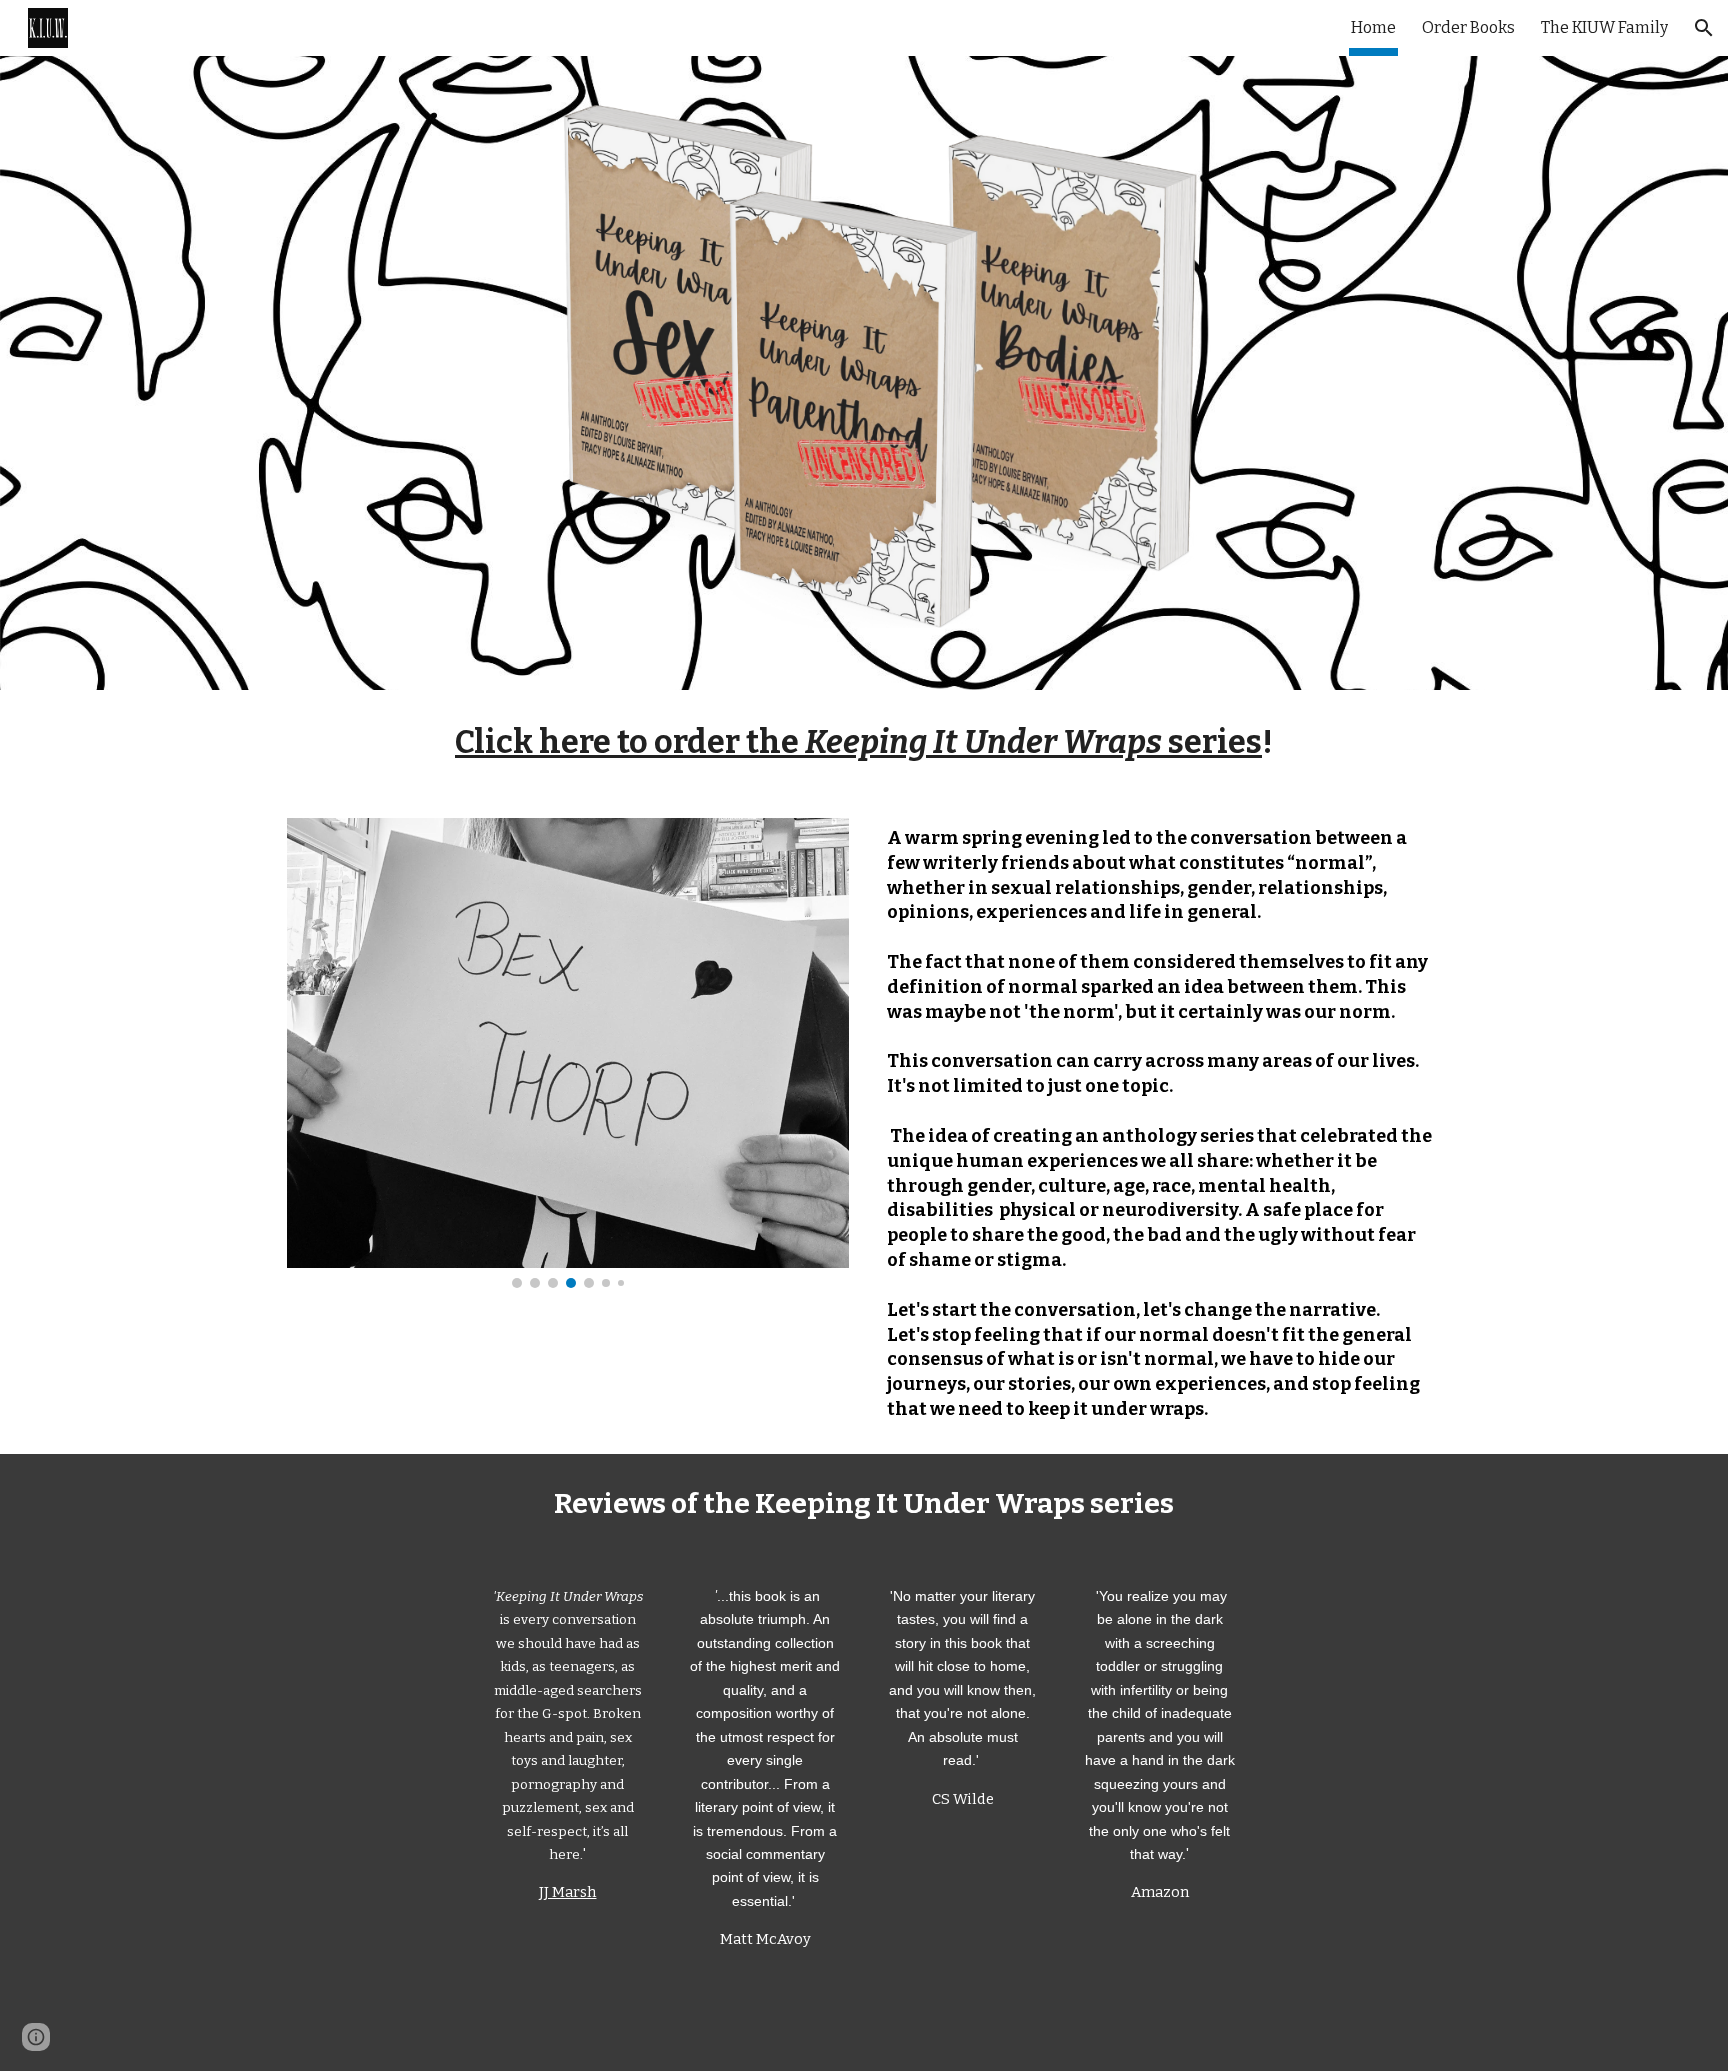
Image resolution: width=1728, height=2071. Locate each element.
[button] (1704, 28)
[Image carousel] (568, 1053)
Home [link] (1373, 27)
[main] (864, 742)
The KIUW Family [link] (1604, 27)
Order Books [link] (1468, 27)
